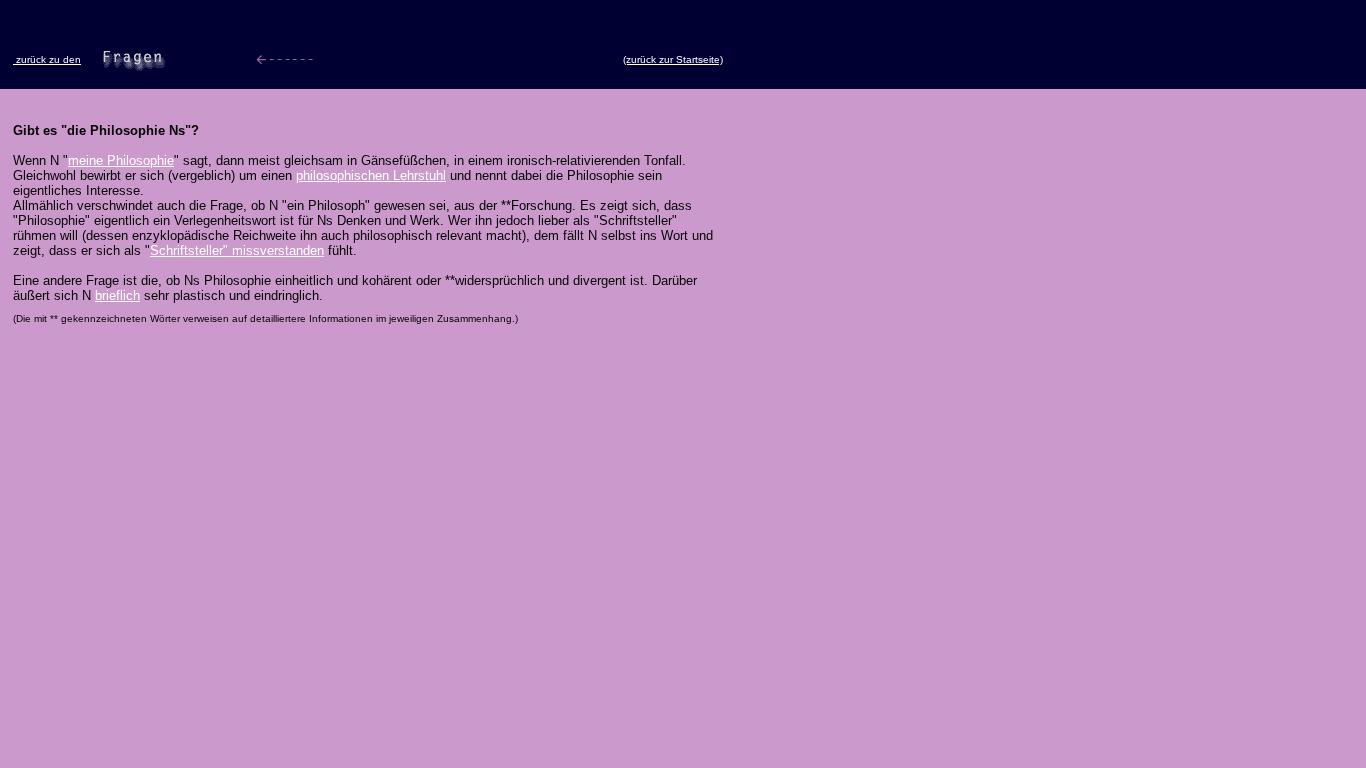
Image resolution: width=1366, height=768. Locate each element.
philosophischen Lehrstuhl (371, 175)
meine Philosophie (121, 160)
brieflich (117, 295)
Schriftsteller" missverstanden (237, 250)
